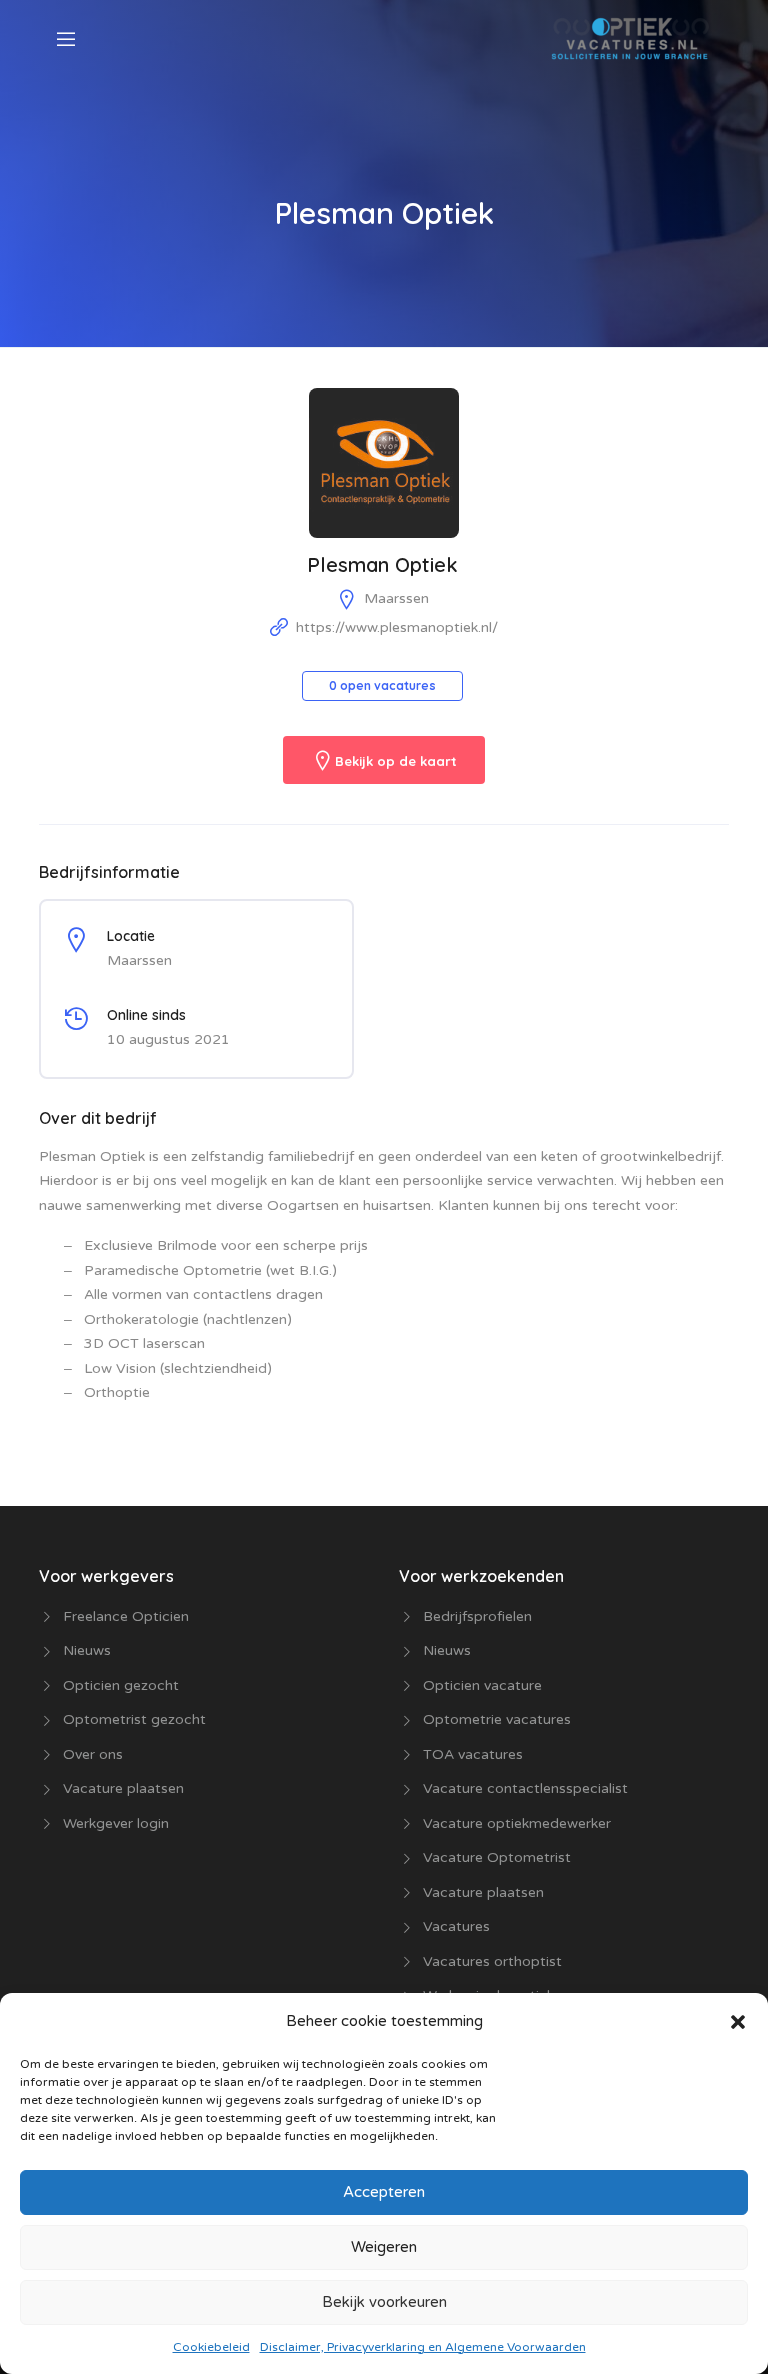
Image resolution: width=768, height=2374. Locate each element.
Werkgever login (116, 1823)
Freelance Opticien (126, 1616)
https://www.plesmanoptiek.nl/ (397, 627)
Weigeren (384, 2247)
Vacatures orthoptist (492, 1961)
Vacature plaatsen (123, 1788)
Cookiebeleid (211, 2347)
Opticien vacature (482, 1685)
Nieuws (87, 1650)
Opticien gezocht (121, 1685)
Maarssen (396, 598)
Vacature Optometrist (497, 1857)
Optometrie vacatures (497, 1719)
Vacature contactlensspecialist (525, 1788)
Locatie (131, 936)
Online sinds (146, 1015)
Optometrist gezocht (134, 1719)
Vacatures (456, 1926)
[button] (738, 2021)
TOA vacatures (473, 1754)
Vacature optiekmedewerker (517, 1823)
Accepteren (384, 2192)
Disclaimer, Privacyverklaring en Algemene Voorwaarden (423, 2347)
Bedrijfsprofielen (477, 1616)
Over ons (93, 1754)
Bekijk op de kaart (396, 761)
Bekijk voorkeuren (384, 2302)
